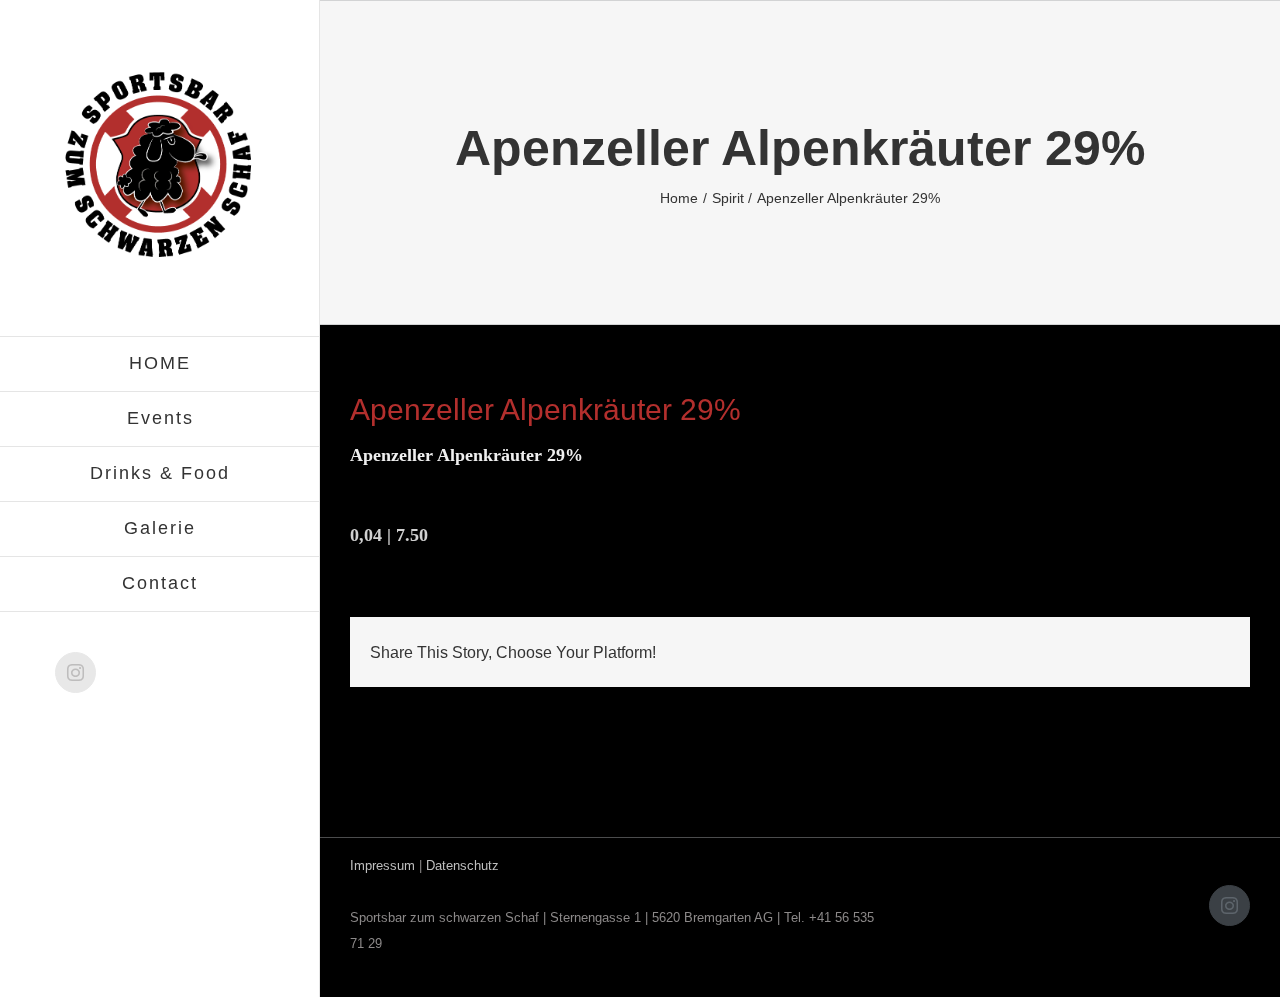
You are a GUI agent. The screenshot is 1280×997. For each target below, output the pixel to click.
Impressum (382, 865)
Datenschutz (462, 865)
